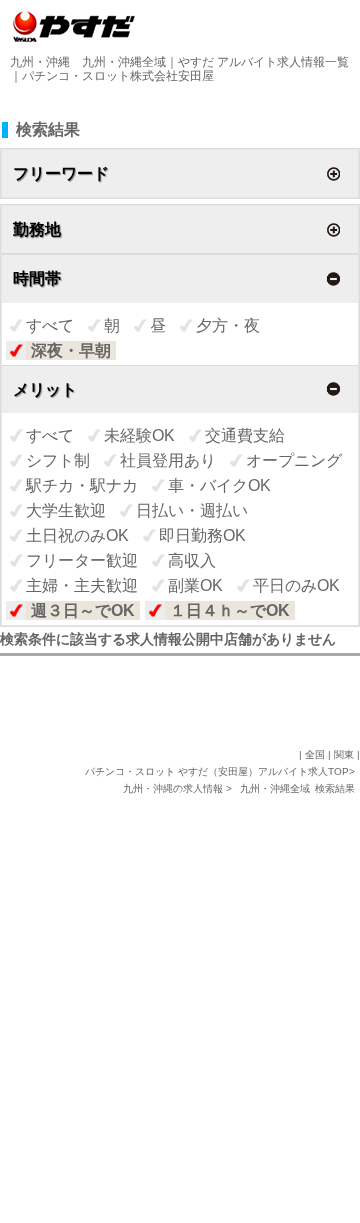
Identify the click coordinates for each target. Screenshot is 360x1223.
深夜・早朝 (71, 350)
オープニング (294, 460)
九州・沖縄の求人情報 (174, 788)
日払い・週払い (192, 510)
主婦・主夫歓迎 (82, 585)
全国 (315, 754)
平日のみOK (296, 585)
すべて (50, 325)
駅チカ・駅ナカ (82, 485)
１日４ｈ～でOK (230, 610)
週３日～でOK (83, 610)
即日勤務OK (202, 535)
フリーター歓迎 (82, 560)
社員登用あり (168, 460)
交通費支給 (245, 435)
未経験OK (139, 435)
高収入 (192, 560)
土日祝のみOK (77, 535)
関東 (344, 754)
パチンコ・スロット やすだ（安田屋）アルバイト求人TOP (217, 771)
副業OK (195, 585)
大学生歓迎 (66, 510)
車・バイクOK (219, 485)
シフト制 (58, 460)
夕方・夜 (228, 325)
